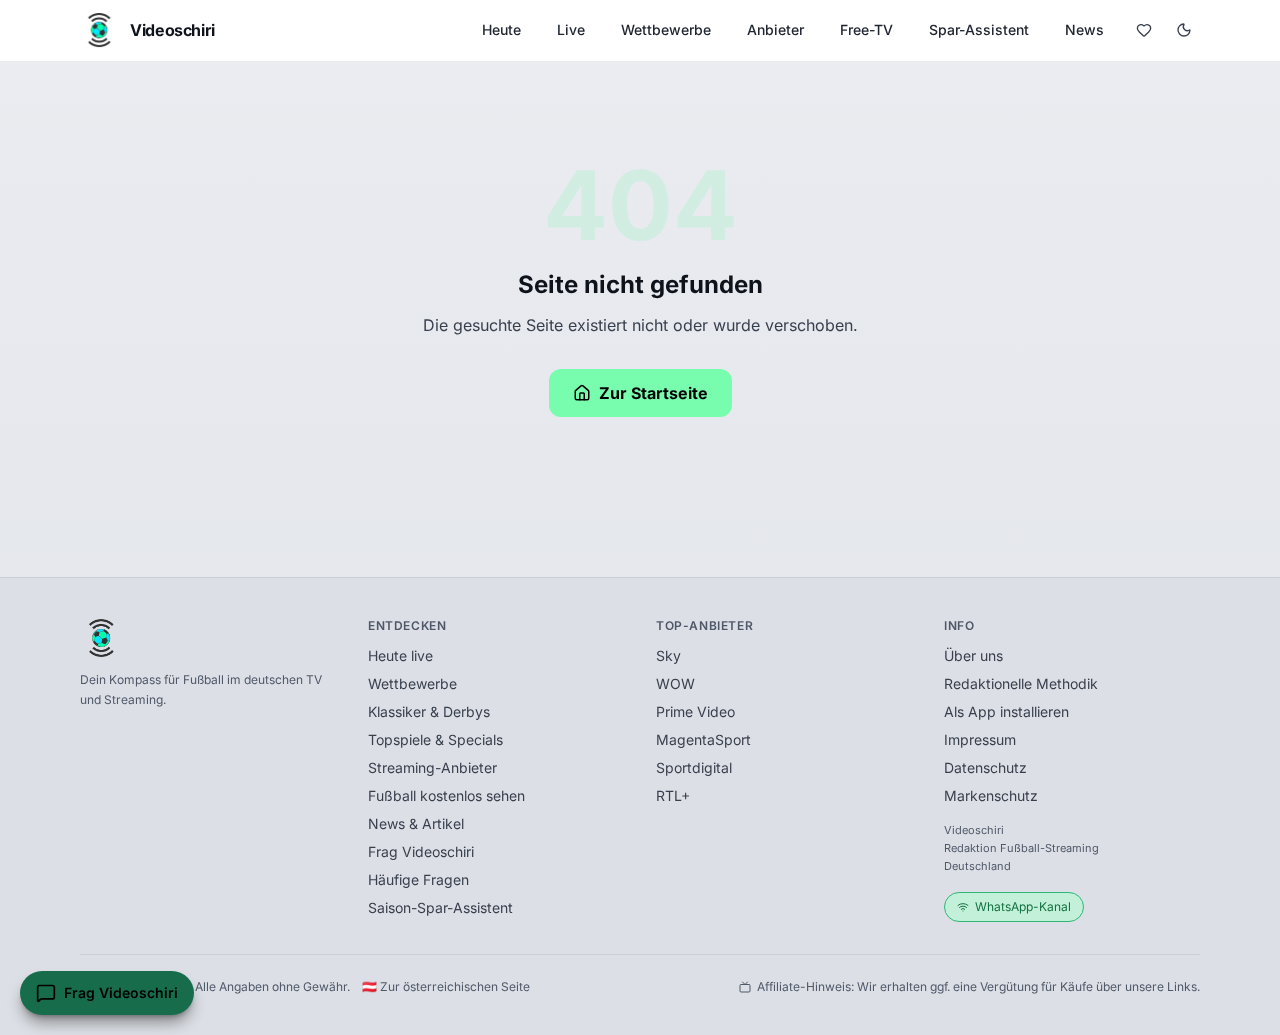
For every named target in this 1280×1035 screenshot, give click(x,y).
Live (571, 29)
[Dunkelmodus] (1184, 30)
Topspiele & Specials (435, 739)
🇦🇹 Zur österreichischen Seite (446, 986)
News (1084, 29)
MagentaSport (703, 739)
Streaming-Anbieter (432, 767)
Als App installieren (1006, 711)
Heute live (400, 655)
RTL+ (673, 795)
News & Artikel (416, 823)
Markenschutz (991, 795)
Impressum (980, 739)
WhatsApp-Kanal (1023, 906)
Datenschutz (985, 767)
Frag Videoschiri (421, 851)
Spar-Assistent (979, 29)
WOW (675, 683)
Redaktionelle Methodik (1021, 683)
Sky (668, 655)
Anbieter (775, 29)
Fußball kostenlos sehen (446, 795)
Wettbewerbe (666, 29)
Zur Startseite (653, 393)
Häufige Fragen (418, 879)
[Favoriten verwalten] (1144, 30)
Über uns (973, 655)
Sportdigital (694, 767)
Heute (501, 29)
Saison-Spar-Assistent (440, 907)
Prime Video (695, 711)
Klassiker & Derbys (429, 711)
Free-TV (866, 29)
